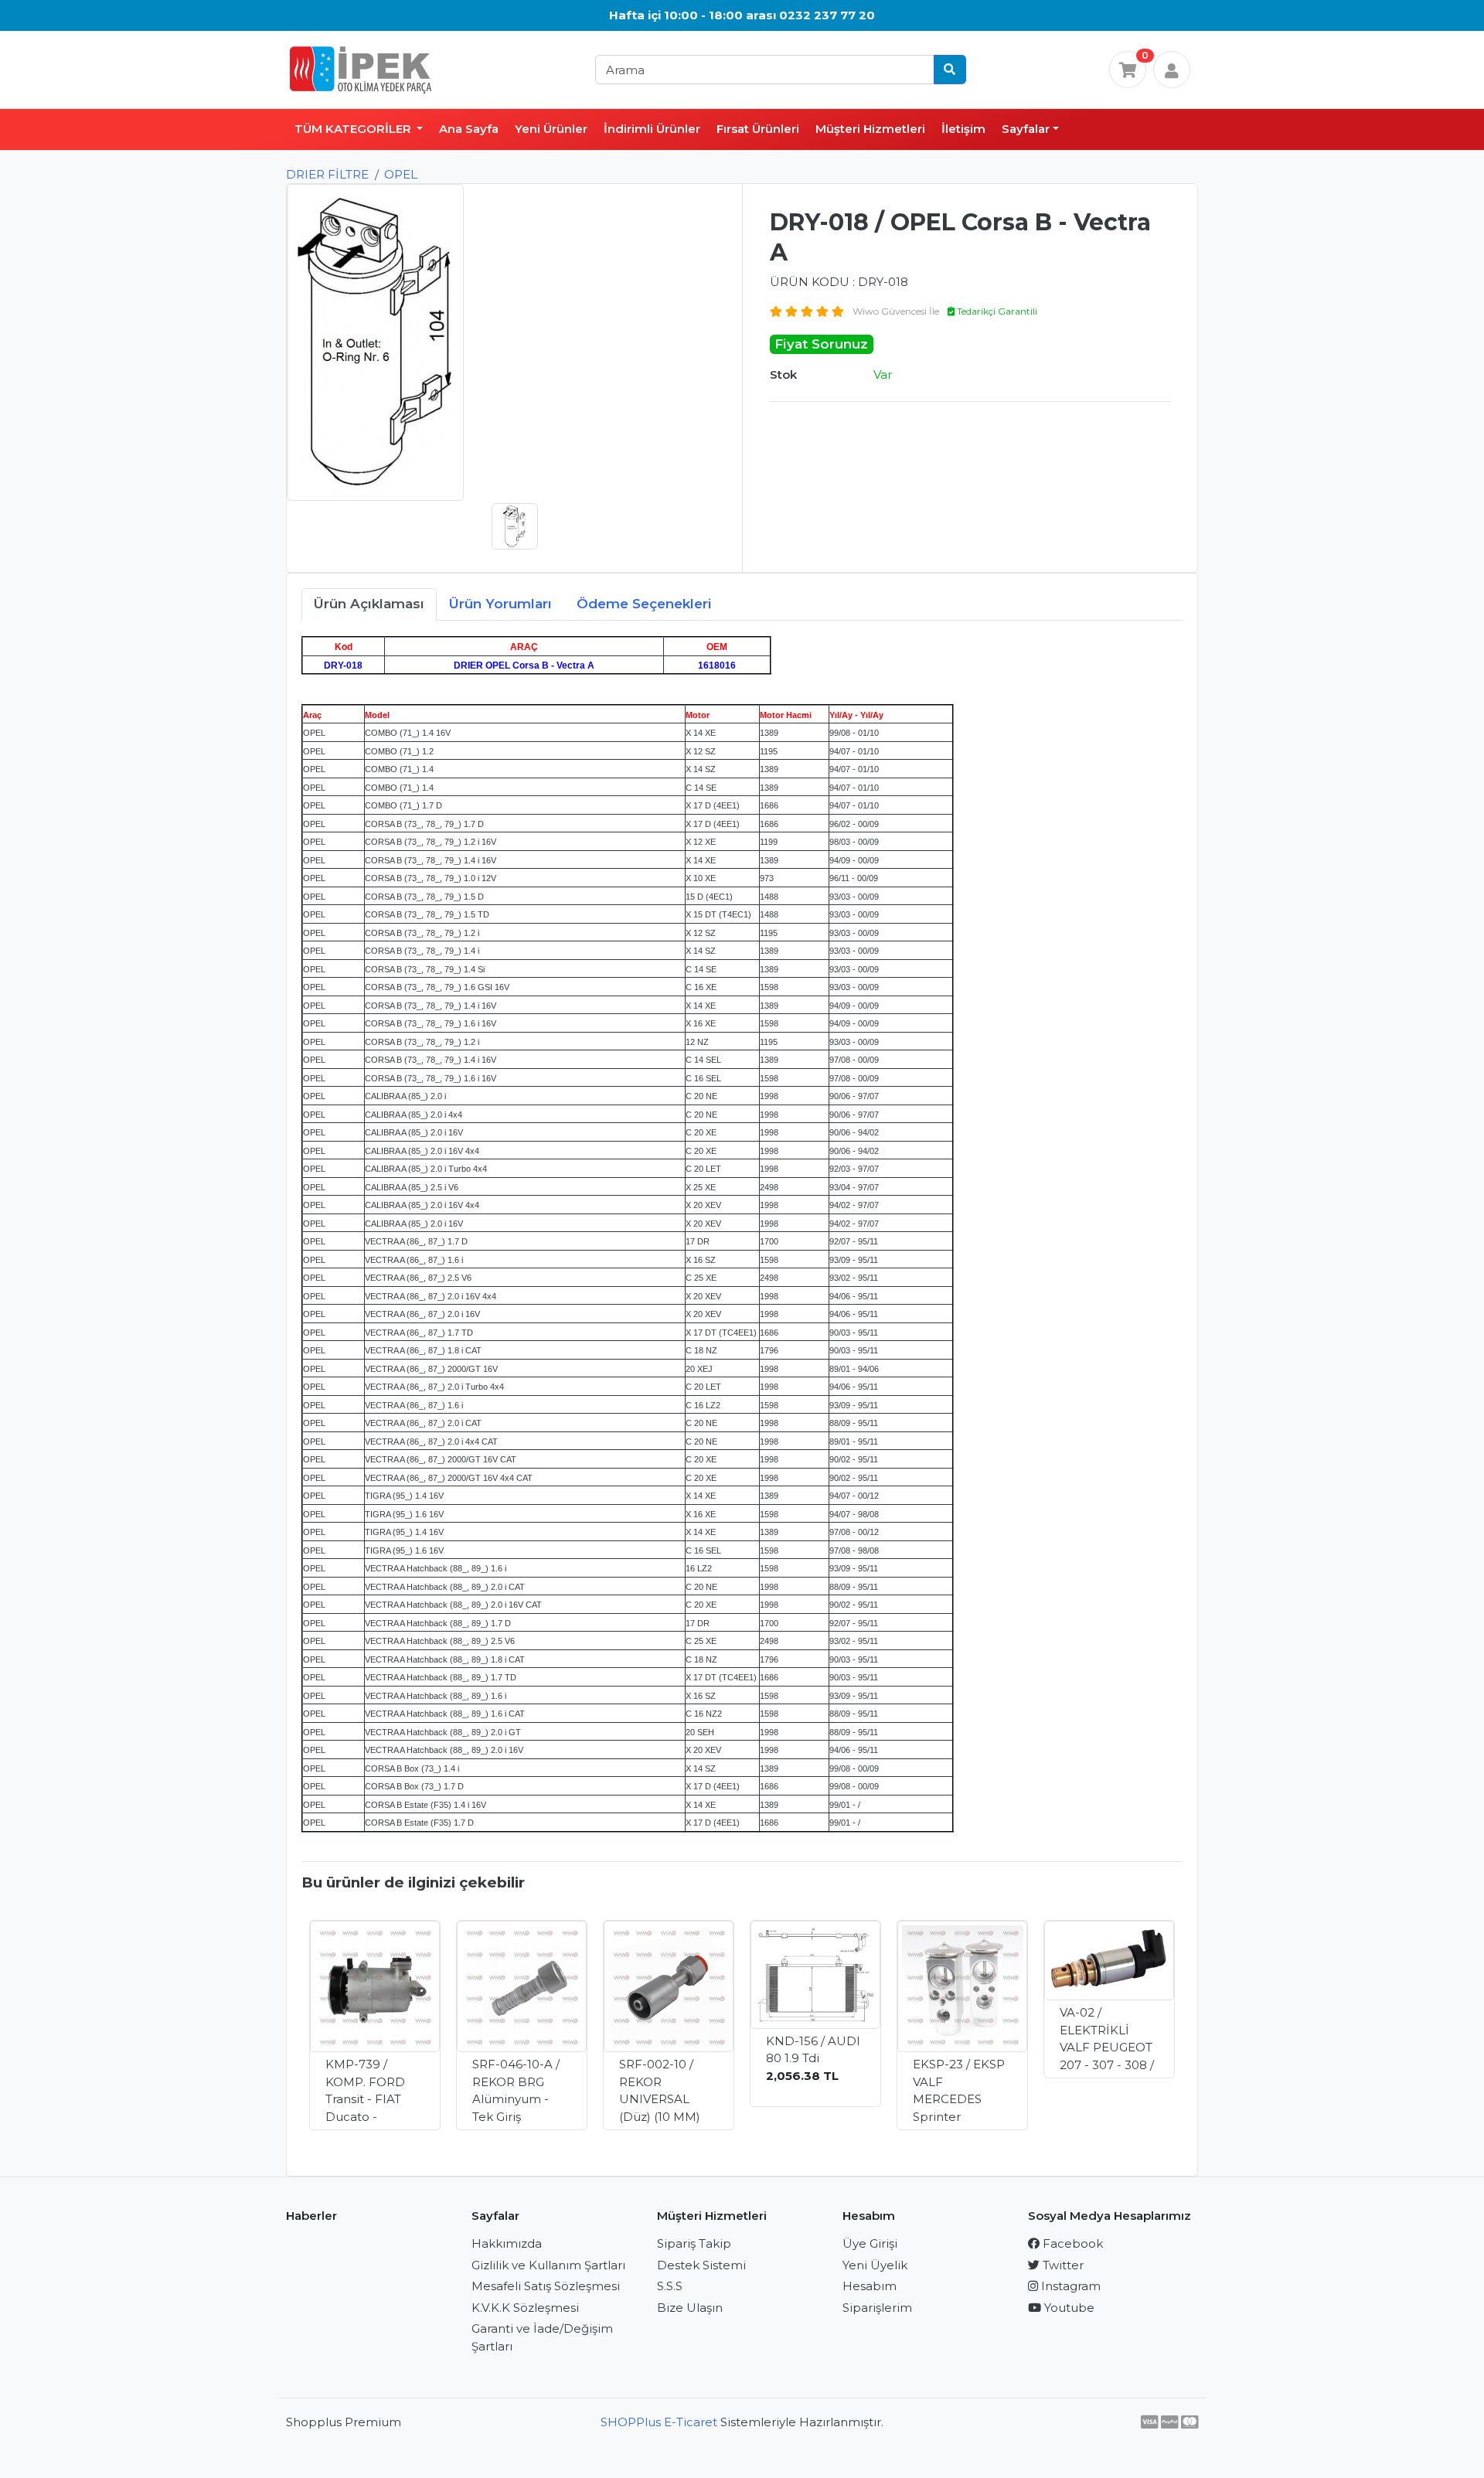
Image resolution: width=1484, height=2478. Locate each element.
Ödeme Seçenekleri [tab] (644, 604)
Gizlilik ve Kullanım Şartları (548, 2265)
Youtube (1068, 2308)
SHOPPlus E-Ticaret (659, 2422)
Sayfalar (1026, 129)
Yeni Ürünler (551, 129)
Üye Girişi (870, 2243)
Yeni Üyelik (875, 2265)
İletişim (963, 129)
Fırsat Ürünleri (758, 129)
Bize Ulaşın (690, 2308)
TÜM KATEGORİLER (354, 129)
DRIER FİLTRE (327, 174)
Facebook (1071, 2243)
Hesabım (870, 2286)
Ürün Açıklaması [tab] (369, 604)
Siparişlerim (877, 2308)
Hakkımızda (507, 2243)
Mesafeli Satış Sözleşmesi (546, 2286)
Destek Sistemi (701, 2265)
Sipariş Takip (694, 2243)
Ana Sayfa (469, 129)
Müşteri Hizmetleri (870, 129)
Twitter (1062, 2265)
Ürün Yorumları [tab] (500, 604)
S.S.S (670, 2286)
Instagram (1069, 2286)
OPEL (401, 174)
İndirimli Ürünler (652, 129)
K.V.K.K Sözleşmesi (525, 2308)
